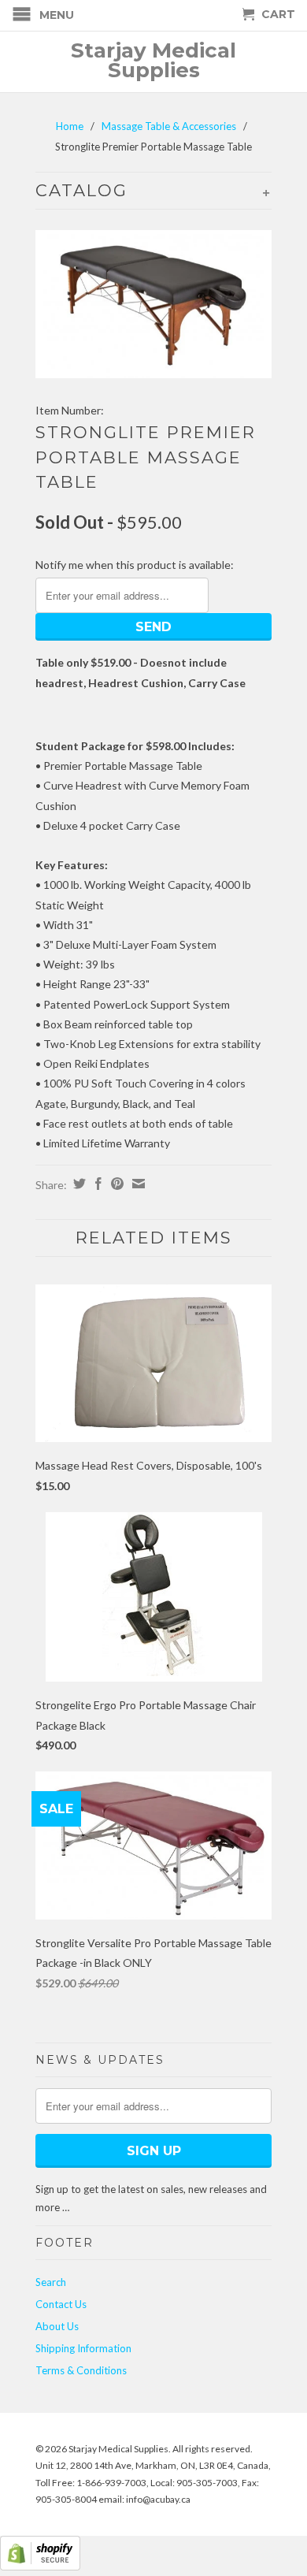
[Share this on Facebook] (96, 1184)
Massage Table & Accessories (169, 126)
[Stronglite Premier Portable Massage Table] (153, 304)
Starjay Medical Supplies (153, 61)
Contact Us (61, 2304)
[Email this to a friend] (137, 1184)
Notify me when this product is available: (135, 565)
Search (51, 2282)
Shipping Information (83, 2348)
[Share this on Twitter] (78, 1184)
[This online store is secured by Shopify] (40, 2566)
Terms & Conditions (81, 2370)
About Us (57, 2326)
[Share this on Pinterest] (115, 1184)
